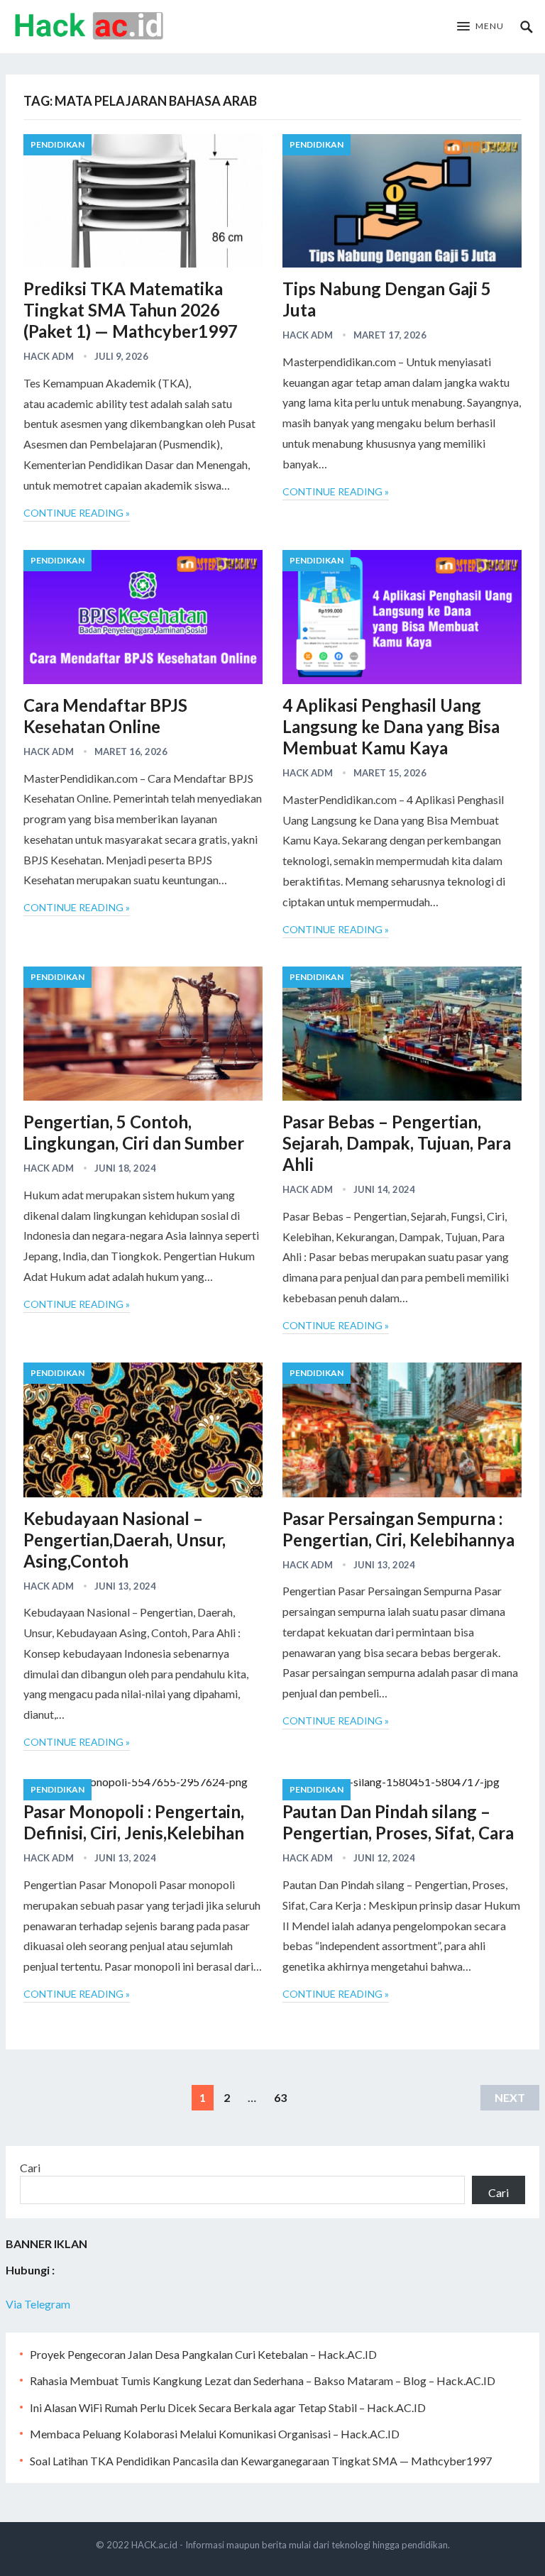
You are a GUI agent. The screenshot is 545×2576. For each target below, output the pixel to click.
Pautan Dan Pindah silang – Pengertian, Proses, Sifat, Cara (398, 1822)
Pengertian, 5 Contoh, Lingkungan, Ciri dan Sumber (134, 1132)
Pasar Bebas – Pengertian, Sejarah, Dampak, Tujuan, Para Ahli (397, 1143)
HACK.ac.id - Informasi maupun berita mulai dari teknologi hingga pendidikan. (291, 2545)
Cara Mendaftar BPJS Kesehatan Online (105, 716)
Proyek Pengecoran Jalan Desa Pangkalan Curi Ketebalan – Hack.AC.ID (203, 2354)
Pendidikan (57, 144)
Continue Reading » (77, 513)
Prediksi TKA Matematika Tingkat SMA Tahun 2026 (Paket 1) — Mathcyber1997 (131, 310)
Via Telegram (38, 2304)
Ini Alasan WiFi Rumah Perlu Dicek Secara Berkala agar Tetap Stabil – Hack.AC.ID (228, 2407)
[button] (480, 27)
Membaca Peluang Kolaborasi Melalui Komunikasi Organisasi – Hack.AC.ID (215, 2434)
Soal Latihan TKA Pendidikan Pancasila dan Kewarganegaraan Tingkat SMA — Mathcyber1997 (261, 2461)
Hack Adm (49, 356)
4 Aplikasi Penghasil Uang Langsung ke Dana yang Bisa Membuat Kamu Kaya (391, 726)
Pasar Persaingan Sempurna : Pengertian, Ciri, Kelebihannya (398, 1529)
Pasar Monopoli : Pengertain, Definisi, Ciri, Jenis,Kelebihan (134, 1822)
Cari (30, 2168)
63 (280, 2097)
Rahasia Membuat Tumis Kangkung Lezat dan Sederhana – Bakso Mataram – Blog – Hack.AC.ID (263, 2380)
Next (510, 2097)
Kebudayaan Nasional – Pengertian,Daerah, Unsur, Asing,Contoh (125, 1540)
